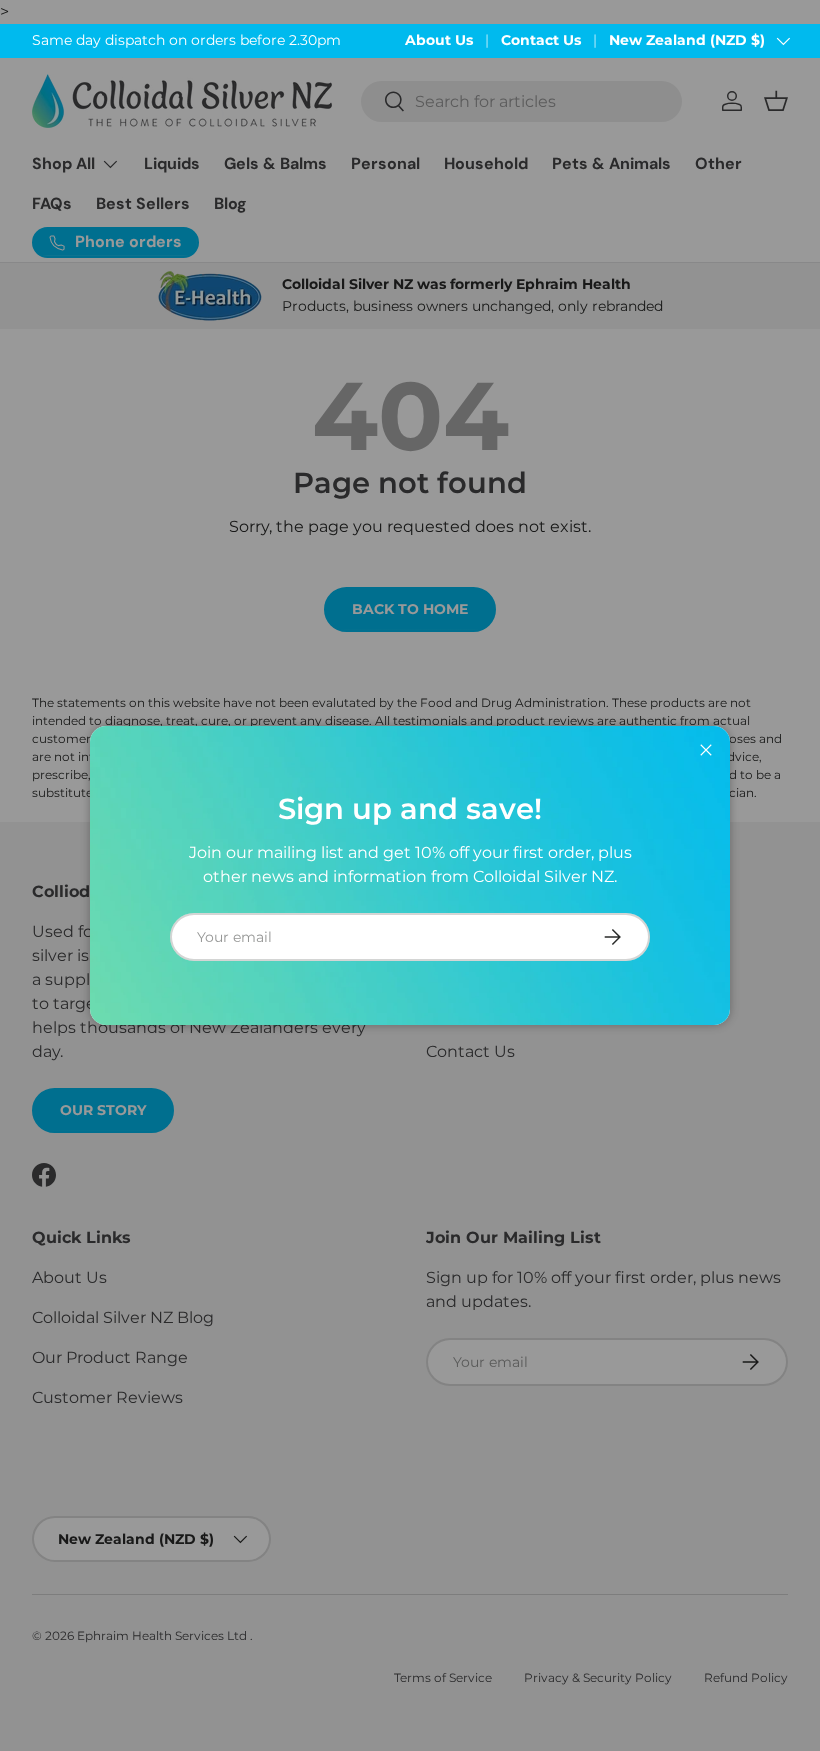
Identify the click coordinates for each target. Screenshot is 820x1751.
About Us (439, 40)
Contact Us (541, 40)
